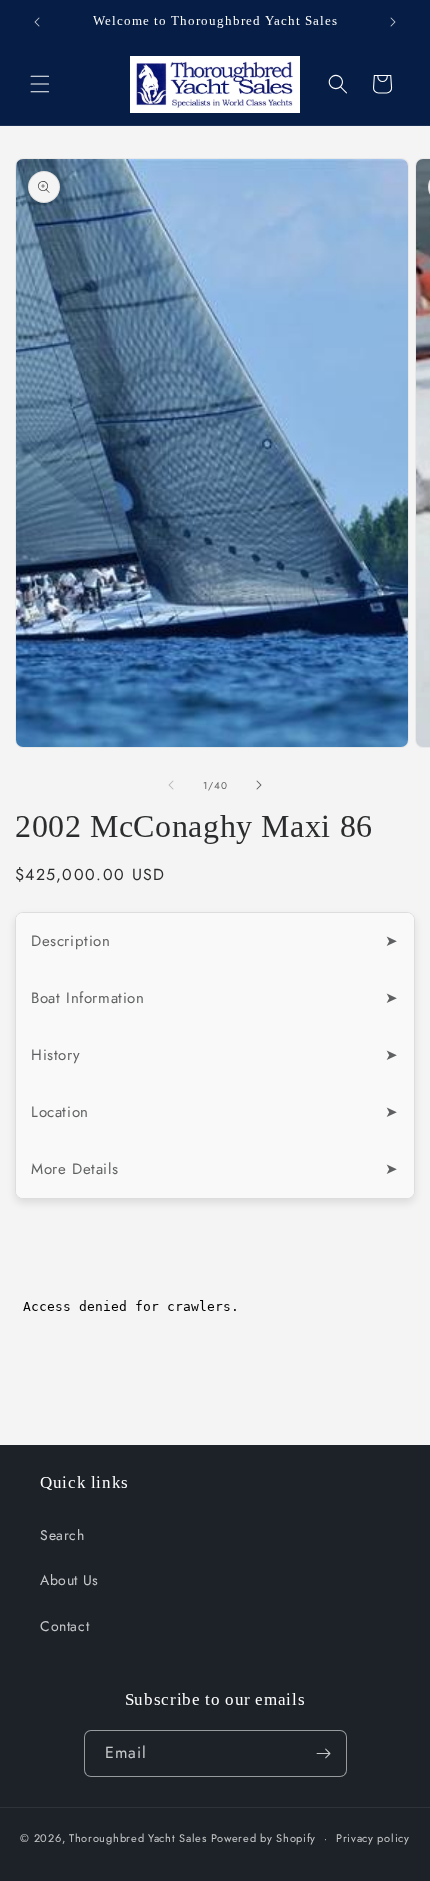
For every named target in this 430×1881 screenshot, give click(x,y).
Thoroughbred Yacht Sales (138, 1838)
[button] (40, 84)
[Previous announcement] (37, 22)
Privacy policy (373, 1838)
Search (62, 1535)
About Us (69, 1580)
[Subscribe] (324, 1753)
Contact (64, 1626)
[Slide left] (171, 785)
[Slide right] (259, 785)
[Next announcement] (393, 22)
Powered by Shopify (264, 1838)
